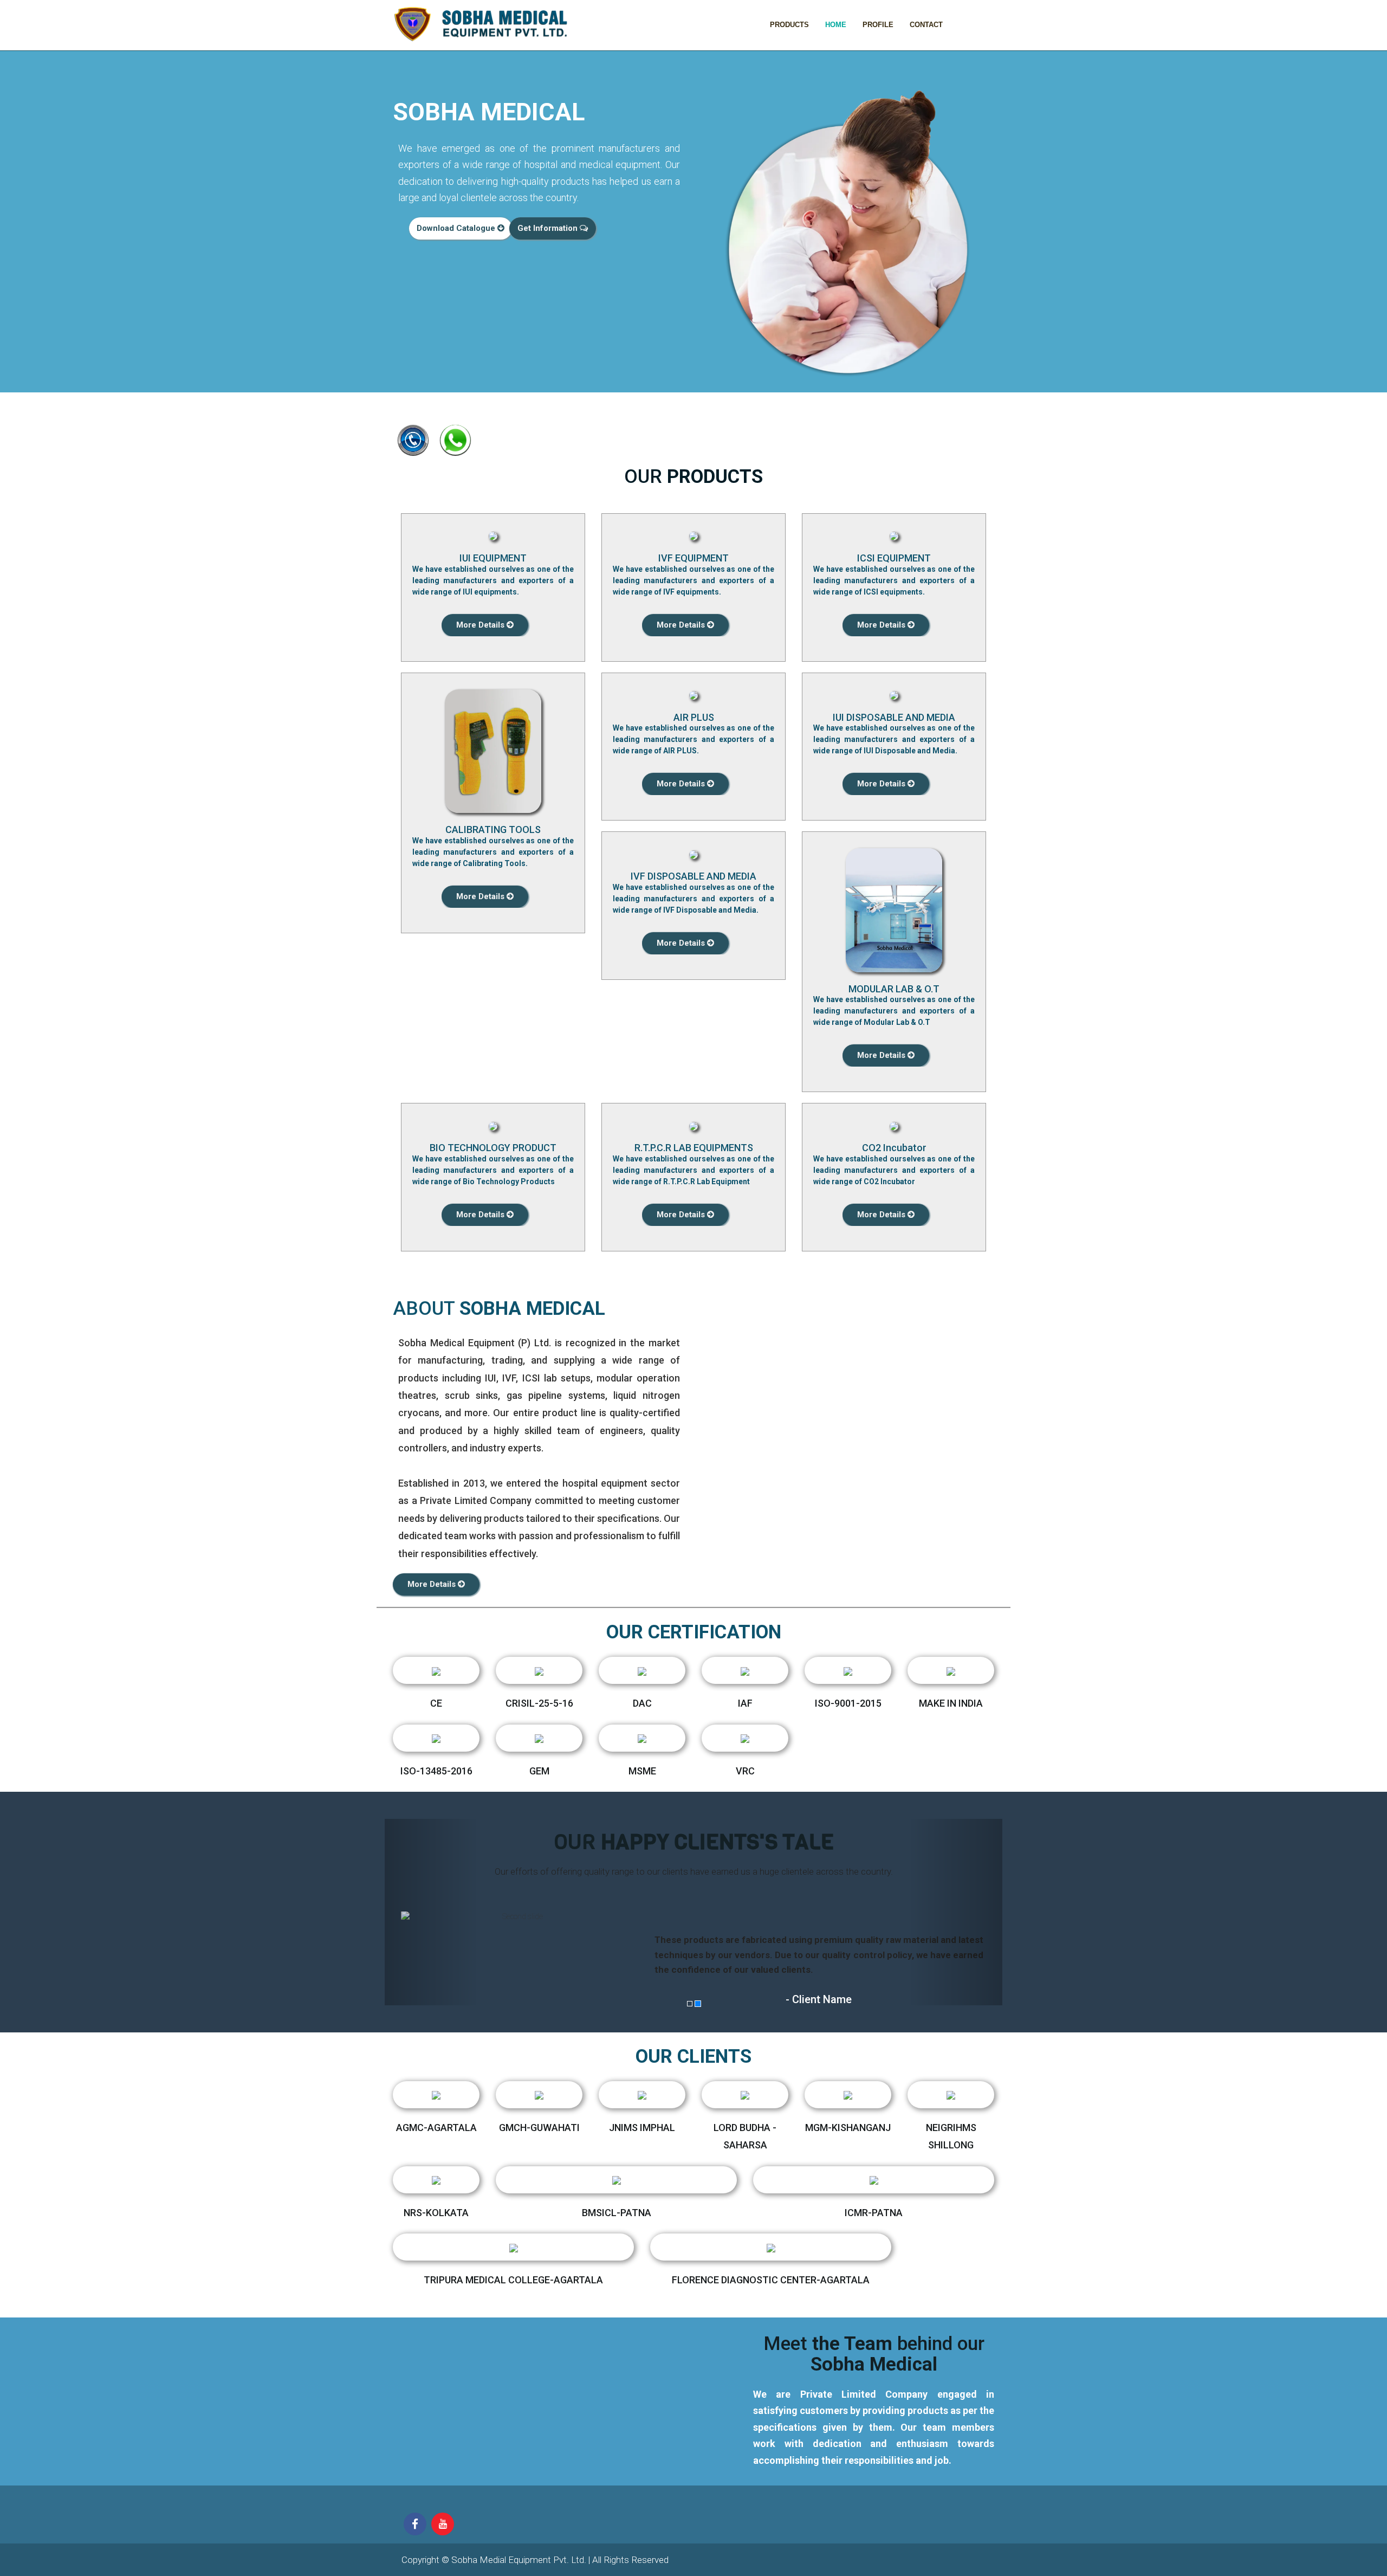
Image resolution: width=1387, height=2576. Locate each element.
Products (789, 25)
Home (836, 25)
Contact (926, 25)
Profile (878, 25)
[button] (431, 1912)
